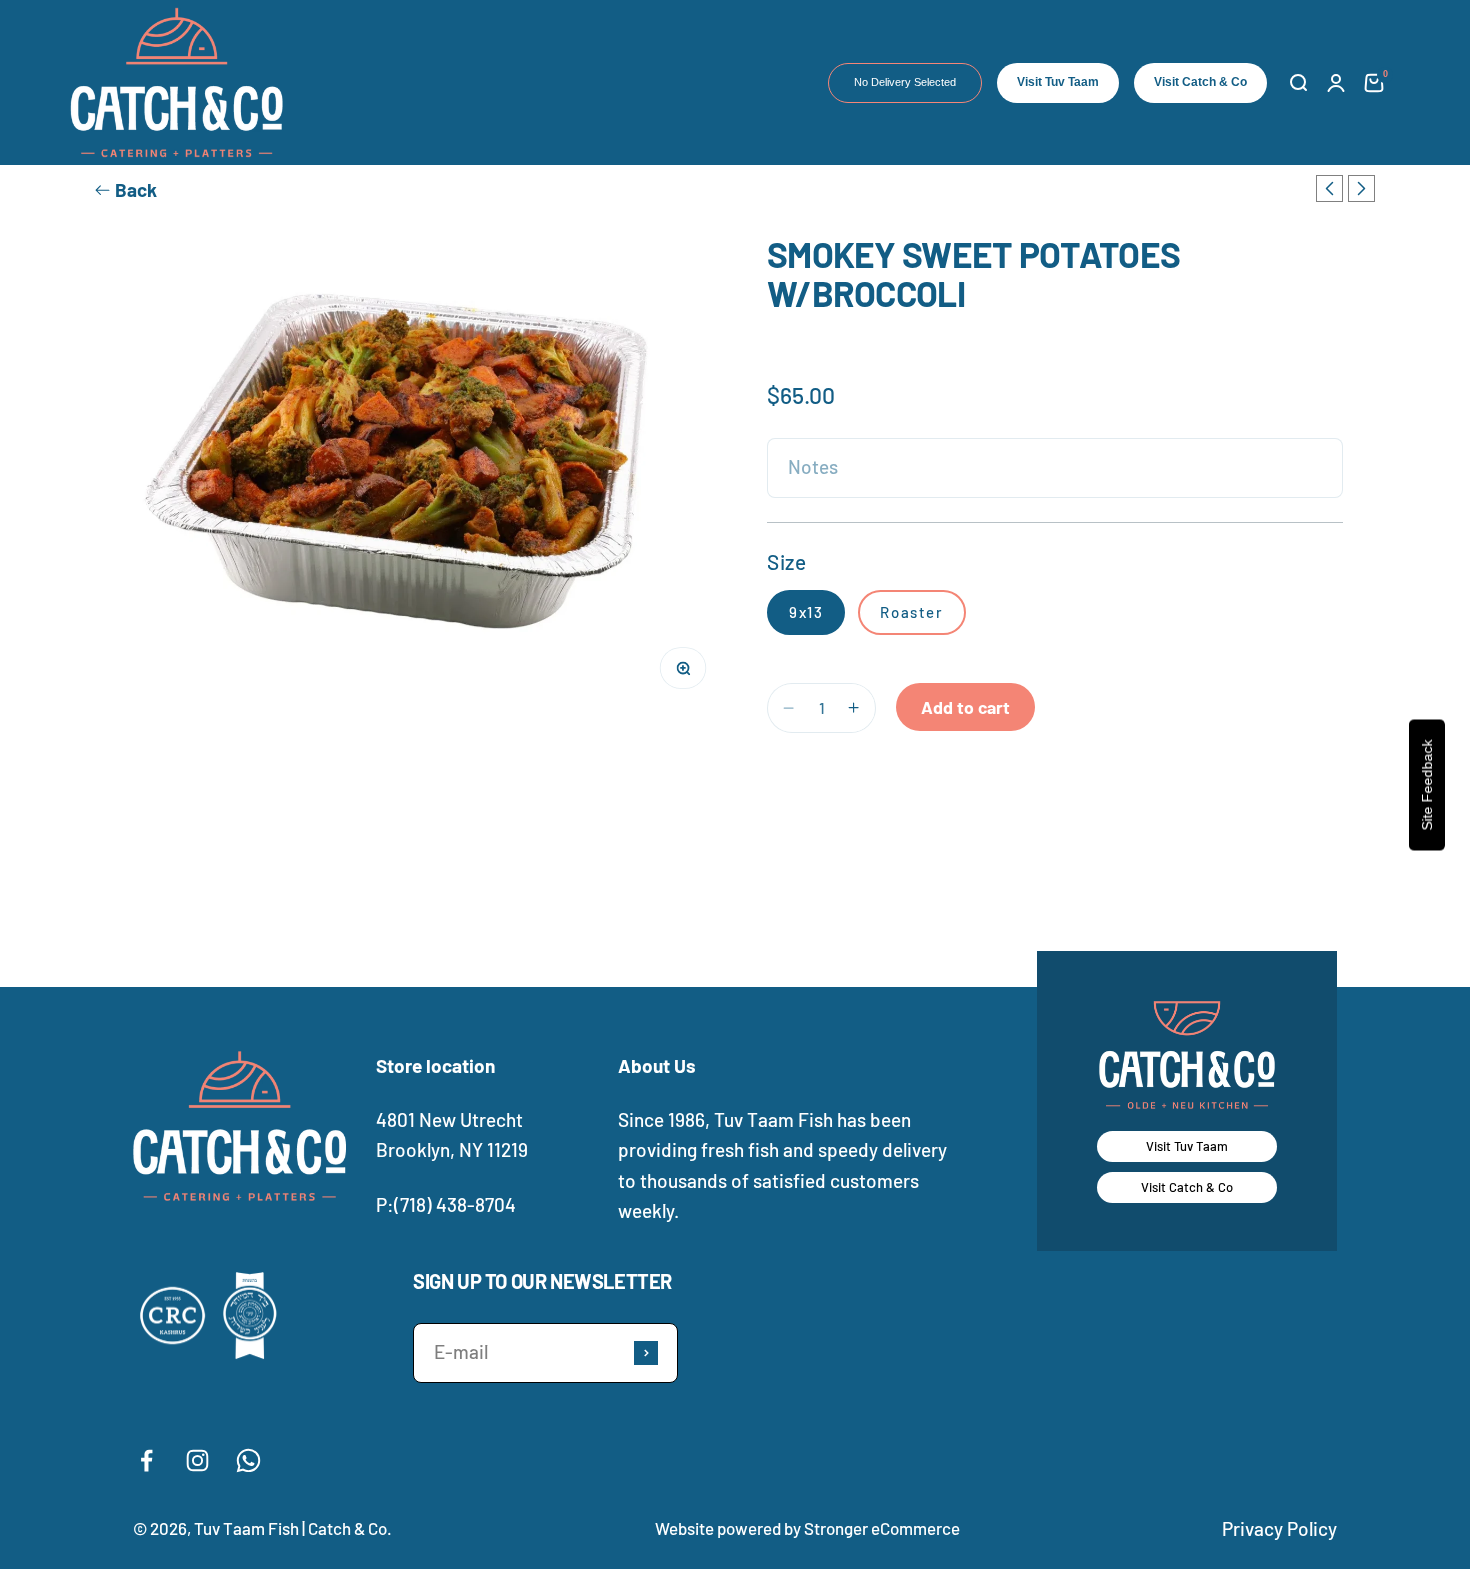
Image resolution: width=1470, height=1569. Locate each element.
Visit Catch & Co (1200, 82)
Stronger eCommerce (882, 1528)
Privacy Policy (1279, 1528)
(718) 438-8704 (455, 1204)
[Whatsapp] (248, 1460)
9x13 (806, 612)
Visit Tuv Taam (1058, 82)
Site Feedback (1427, 784)
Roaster (911, 612)
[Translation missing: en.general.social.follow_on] (146, 1460)
